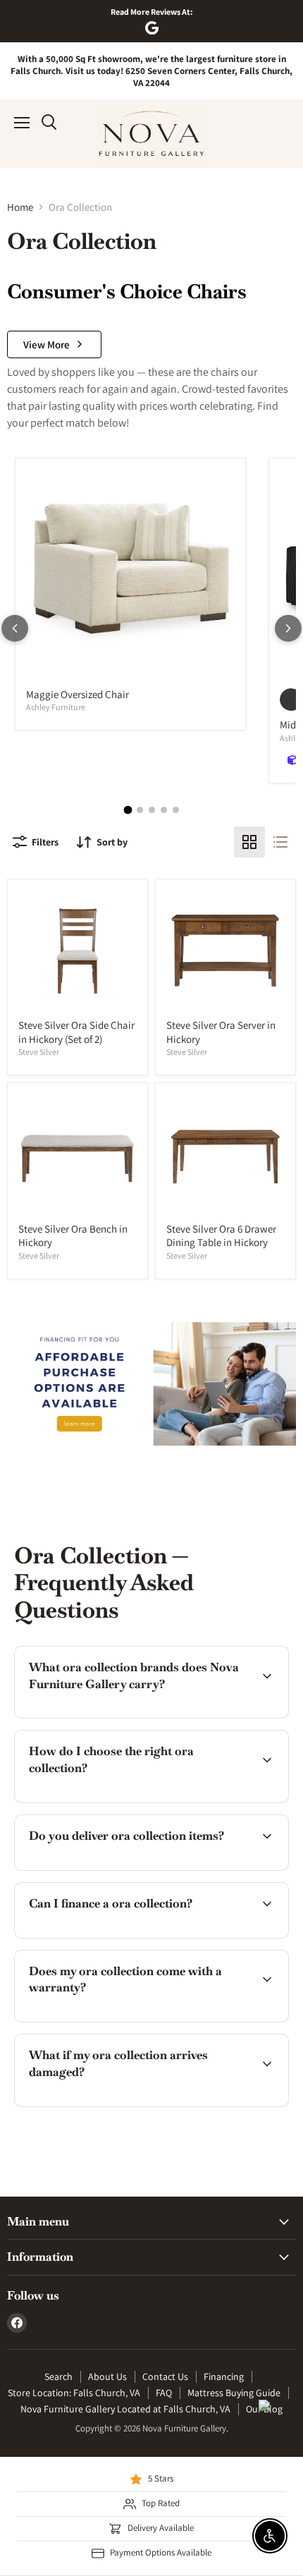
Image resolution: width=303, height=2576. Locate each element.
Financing (224, 2376)
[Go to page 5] (176, 810)
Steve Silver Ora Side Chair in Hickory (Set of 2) (76, 1032)
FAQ (164, 2393)
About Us (107, 2376)
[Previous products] (15, 628)
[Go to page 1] (128, 810)
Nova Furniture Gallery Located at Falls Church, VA (125, 2409)
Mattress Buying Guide (234, 2393)
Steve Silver (39, 1052)
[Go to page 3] (152, 810)
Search (58, 2376)
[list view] (280, 842)
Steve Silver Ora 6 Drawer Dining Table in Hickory (221, 1236)
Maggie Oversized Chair (78, 694)
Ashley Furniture (56, 707)
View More (47, 344)
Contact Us (165, 2376)
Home (20, 207)
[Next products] (288, 628)
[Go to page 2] (140, 810)
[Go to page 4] (164, 810)
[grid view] (249, 842)
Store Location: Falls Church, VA (74, 2393)
